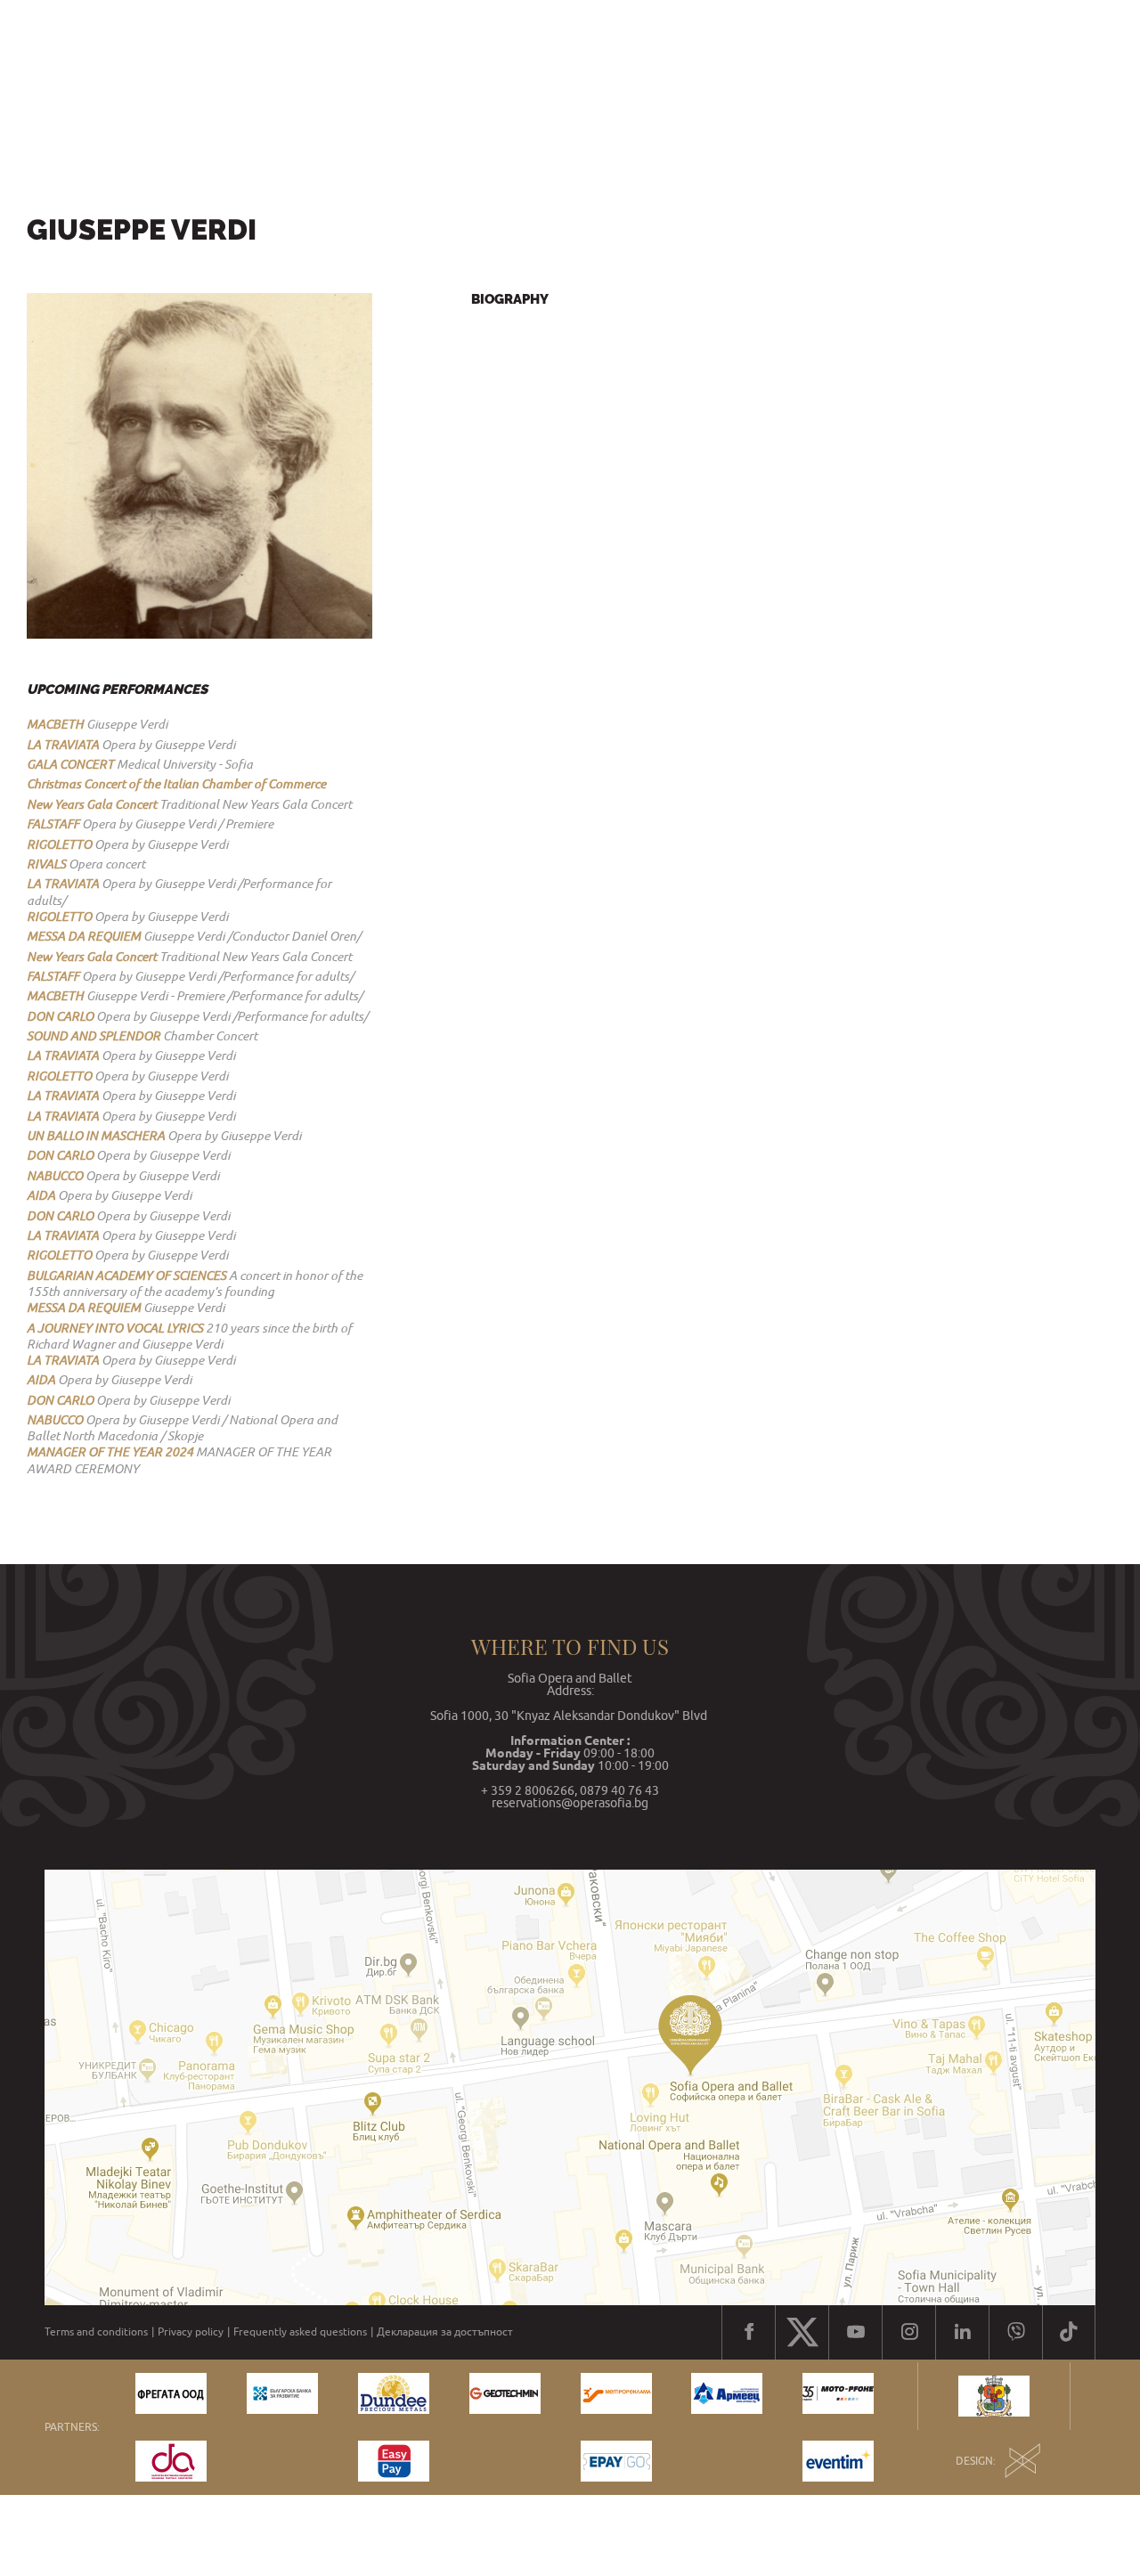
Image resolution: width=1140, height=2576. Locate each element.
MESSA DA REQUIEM (84, 936)
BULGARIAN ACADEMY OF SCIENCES (126, 1276)
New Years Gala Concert (92, 804)
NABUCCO (55, 1176)
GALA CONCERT (70, 764)
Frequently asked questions (300, 2332)
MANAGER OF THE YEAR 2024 (110, 1452)
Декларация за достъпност (445, 2332)
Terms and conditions (96, 2332)
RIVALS (46, 864)
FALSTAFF (53, 824)
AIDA (41, 1195)
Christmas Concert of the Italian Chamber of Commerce (176, 784)
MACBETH (55, 724)
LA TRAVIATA (63, 745)
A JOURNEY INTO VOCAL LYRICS (115, 1328)
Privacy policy (191, 2332)
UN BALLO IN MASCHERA (96, 1136)
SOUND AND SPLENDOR (94, 1036)
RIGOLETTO (59, 844)
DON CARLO (60, 1016)
